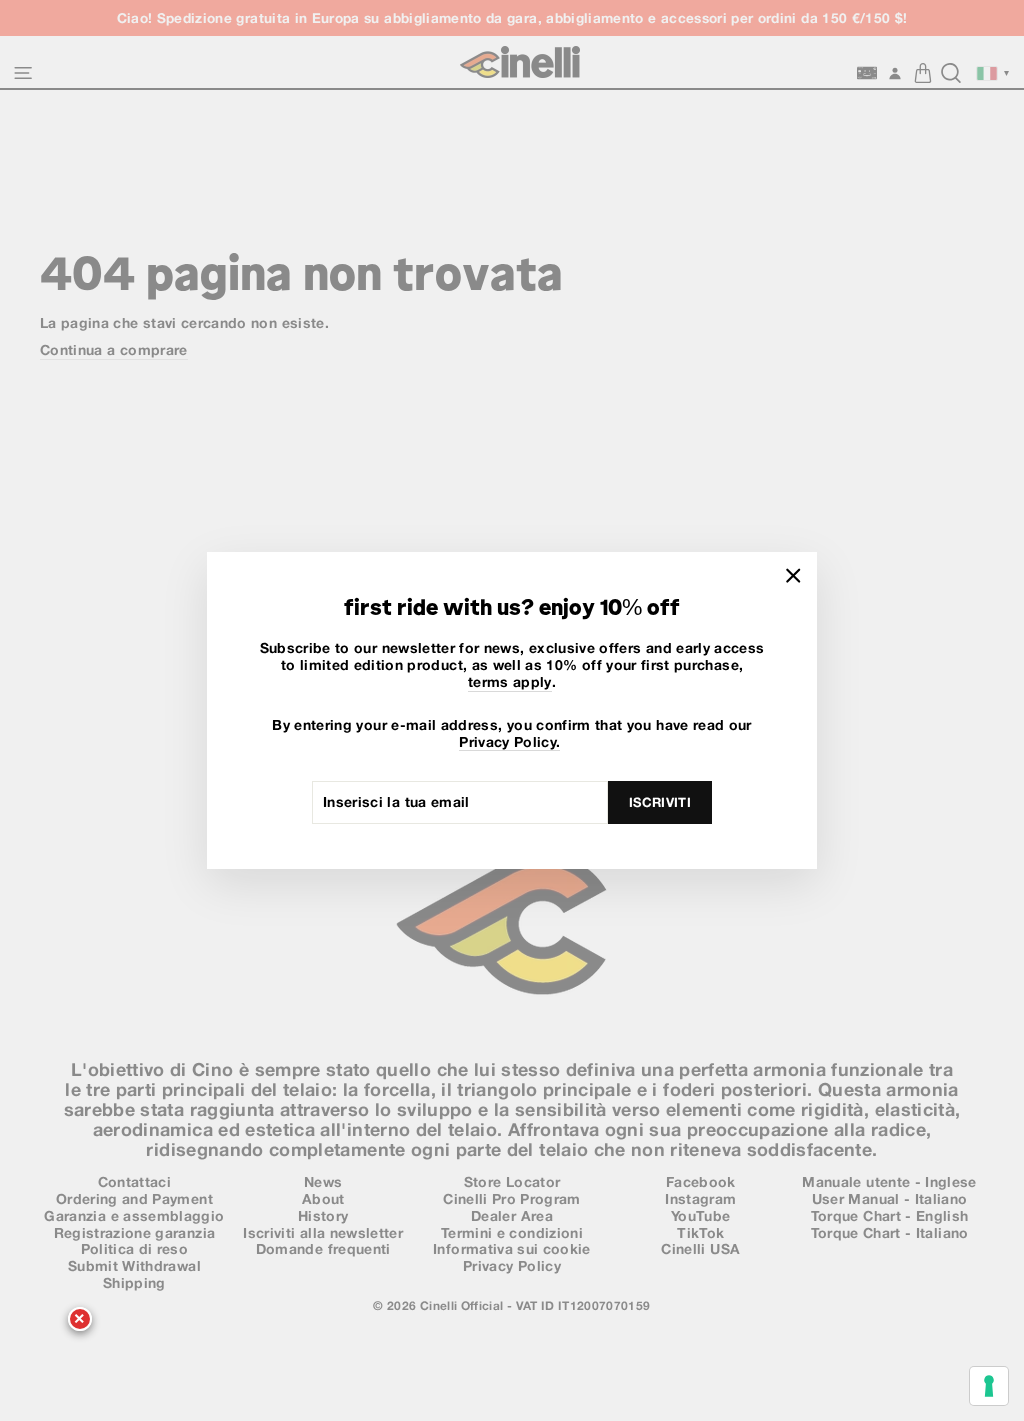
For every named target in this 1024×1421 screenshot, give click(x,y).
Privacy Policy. (509, 742)
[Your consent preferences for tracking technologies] (989, 1386)
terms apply (510, 682)
